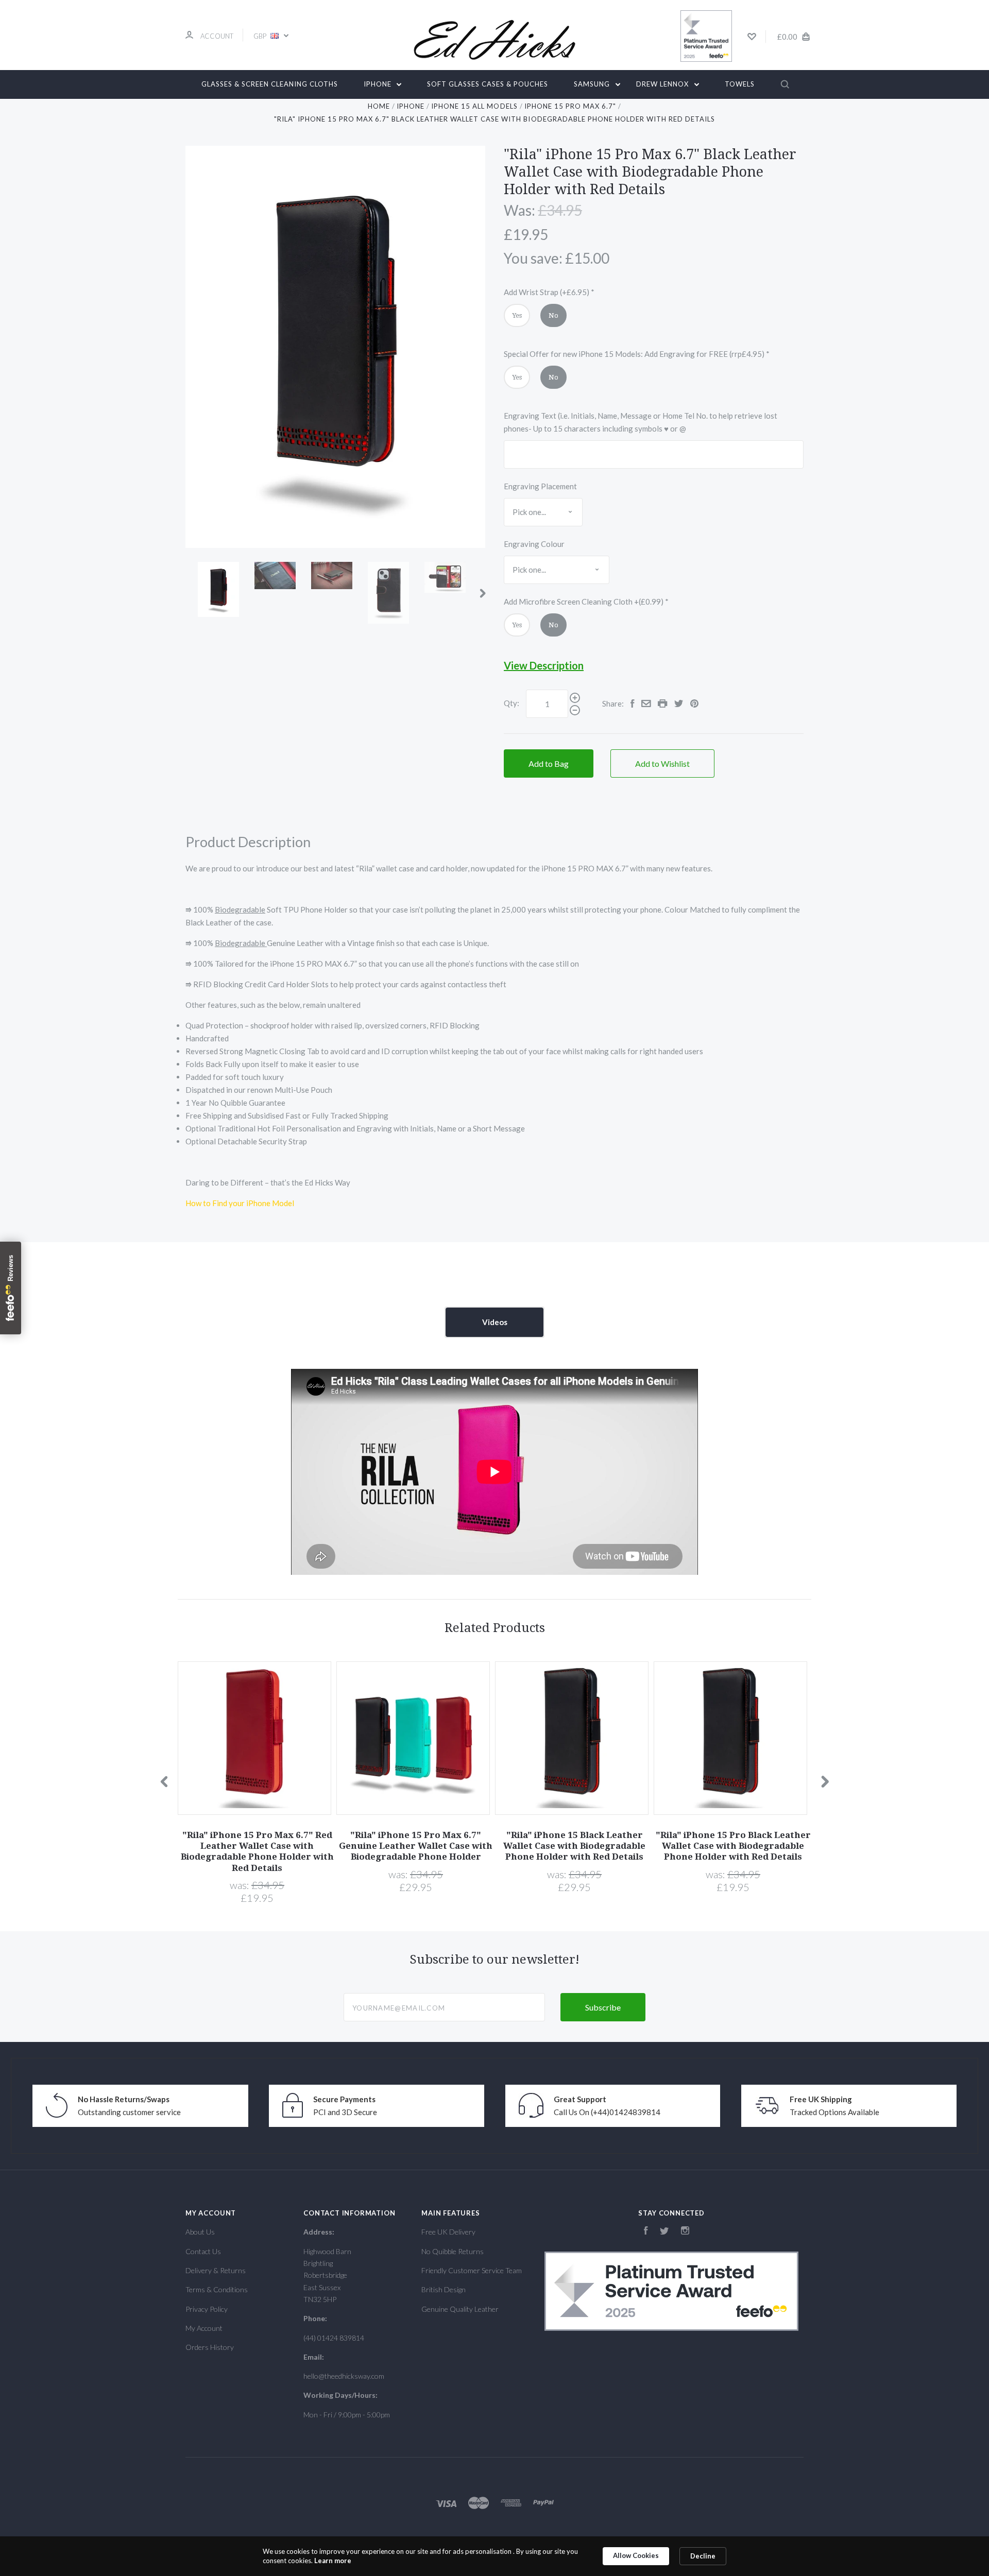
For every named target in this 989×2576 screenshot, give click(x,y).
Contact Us (203, 2251)
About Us (200, 2232)
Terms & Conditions (217, 2289)
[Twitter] (664, 2232)
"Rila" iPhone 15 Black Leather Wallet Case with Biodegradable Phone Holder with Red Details (574, 1846)
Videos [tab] (495, 1322)
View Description (544, 665)
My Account (204, 2328)
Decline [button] (703, 2556)
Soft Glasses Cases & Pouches (488, 84)
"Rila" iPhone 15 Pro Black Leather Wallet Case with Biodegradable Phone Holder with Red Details (733, 1846)
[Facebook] (646, 2232)
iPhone (379, 84)
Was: (519, 210)
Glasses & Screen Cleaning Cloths (270, 84)
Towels (740, 84)
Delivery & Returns (216, 2270)
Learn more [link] (333, 2561)
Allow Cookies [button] (636, 2555)
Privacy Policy (207, 2309)
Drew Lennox (663, 84)
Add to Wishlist (662, 763)
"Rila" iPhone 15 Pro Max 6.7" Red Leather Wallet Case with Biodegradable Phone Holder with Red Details (257, 1851)
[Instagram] (685, 2232)
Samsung (593, 84)
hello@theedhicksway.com (344, 2376)
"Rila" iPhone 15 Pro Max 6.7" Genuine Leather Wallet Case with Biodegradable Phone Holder (416, 1846)
